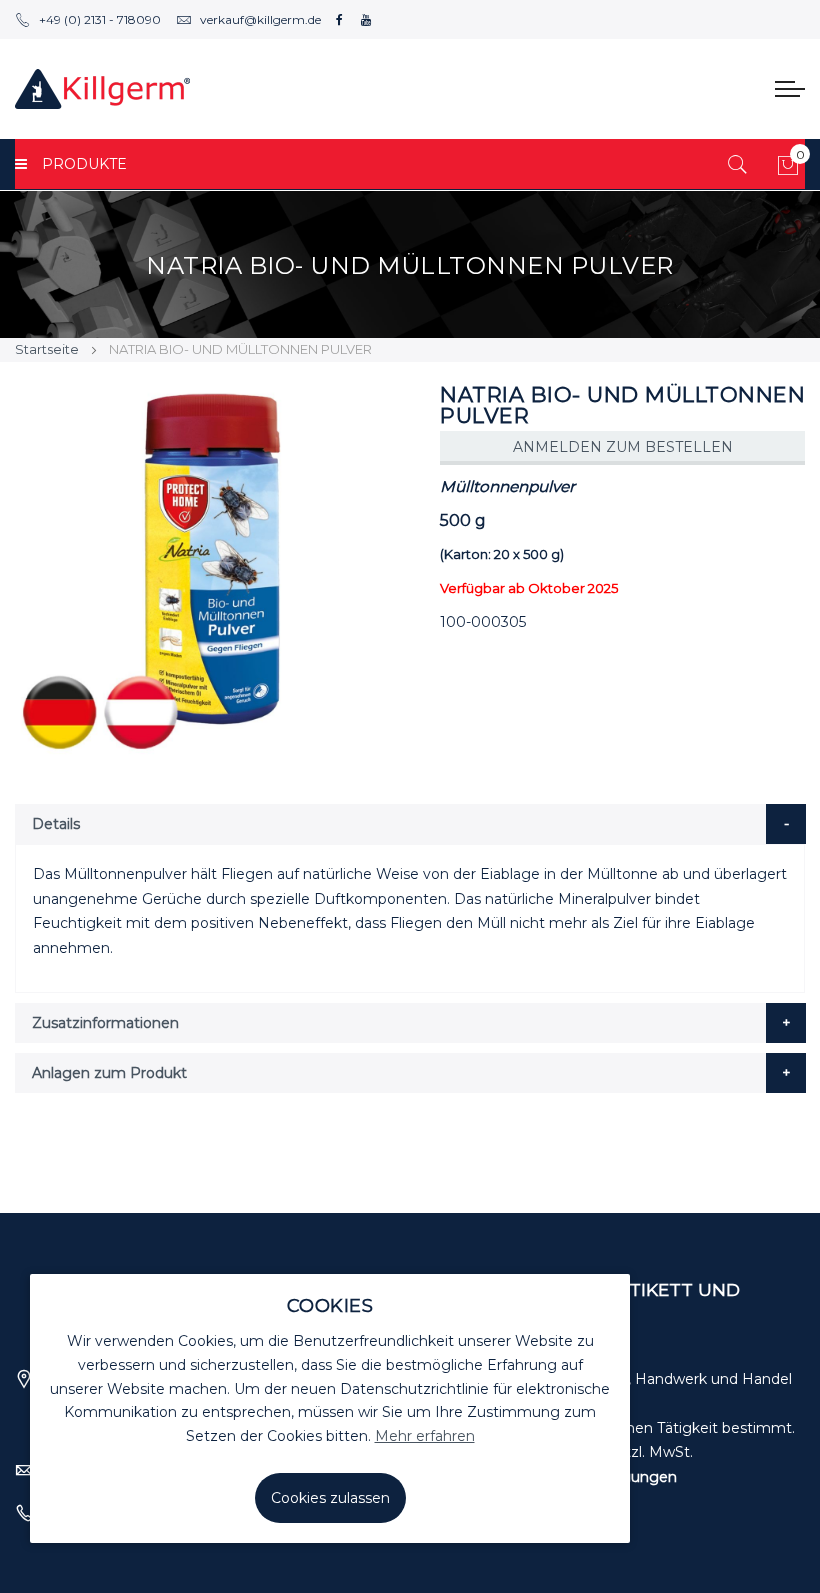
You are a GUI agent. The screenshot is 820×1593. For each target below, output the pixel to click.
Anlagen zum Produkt (109, 1073)
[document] (330, 1408)
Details (56, 824)
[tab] (410, 824)
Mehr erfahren (425, 1436)
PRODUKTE (84, 164)
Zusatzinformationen (105, 1023)
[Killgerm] (102, 89)
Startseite (47, 349)
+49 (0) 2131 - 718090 (100, 19)
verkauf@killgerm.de (260, 19)
